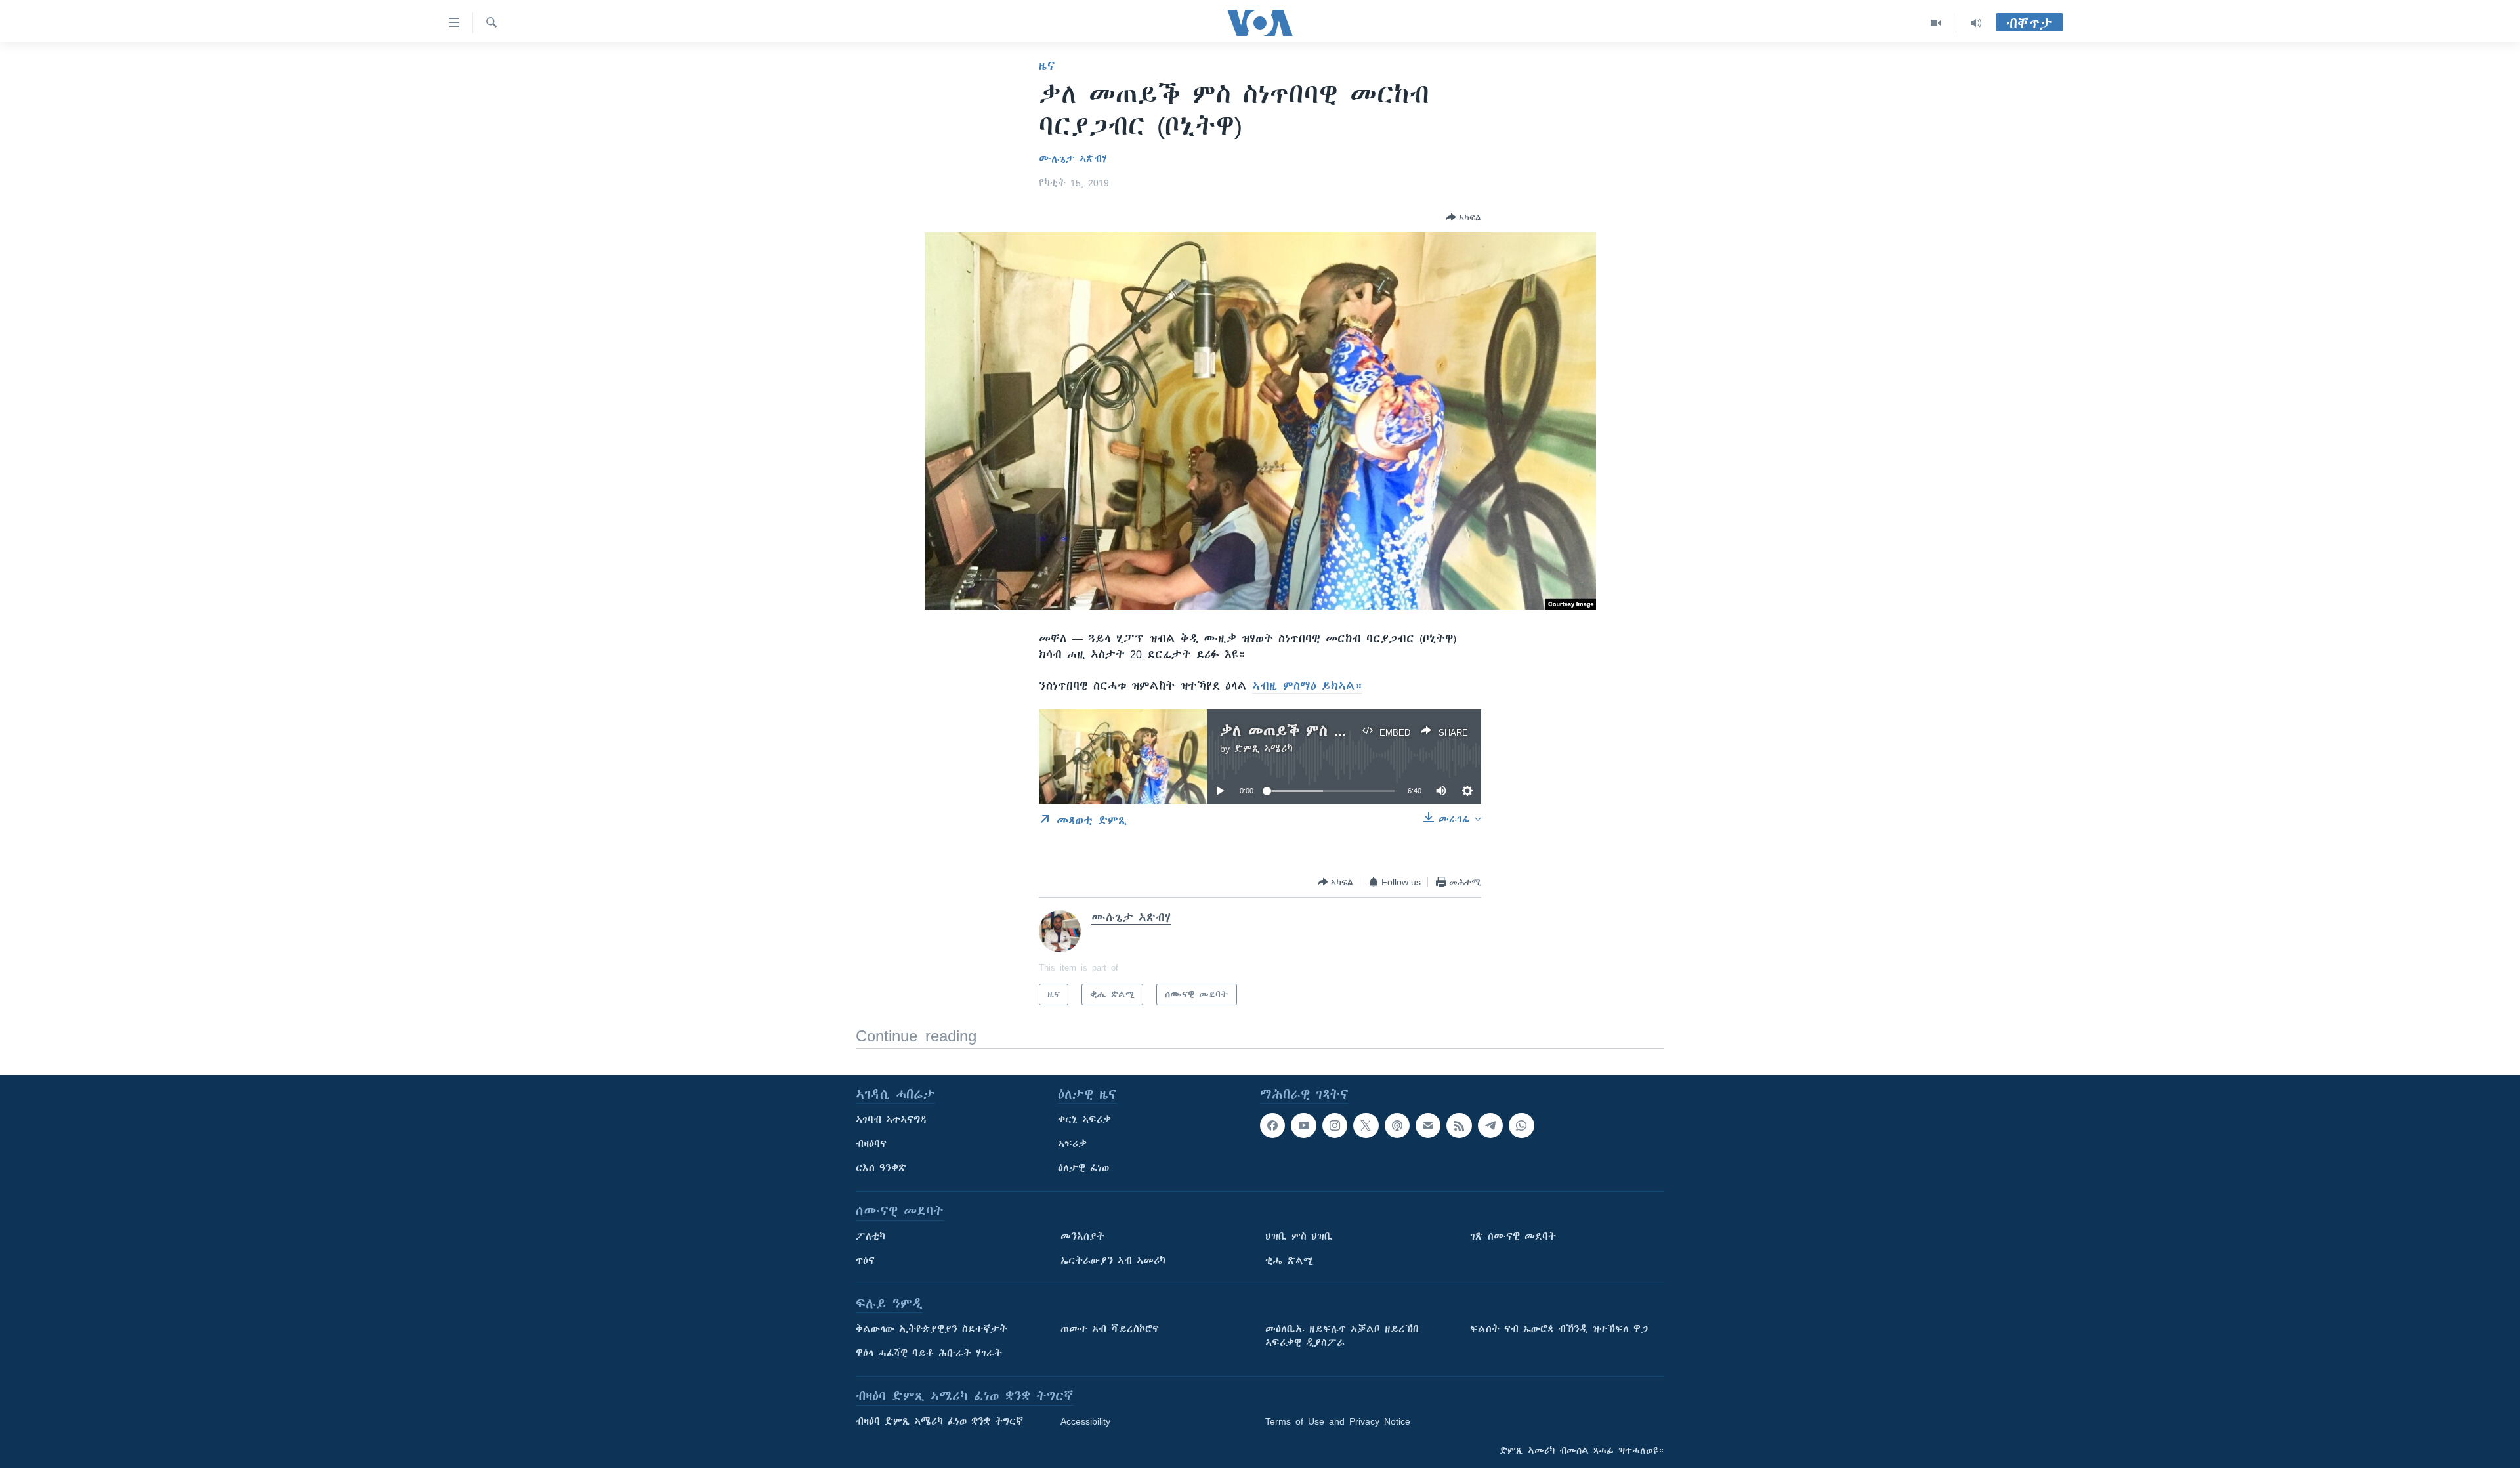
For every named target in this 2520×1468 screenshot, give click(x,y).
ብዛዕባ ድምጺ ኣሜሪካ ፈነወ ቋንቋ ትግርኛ (939, 1421)
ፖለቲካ (871, 1236)
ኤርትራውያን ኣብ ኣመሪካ (1113, 1261)
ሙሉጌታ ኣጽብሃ (1073, 159)
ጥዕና (865, 1261)
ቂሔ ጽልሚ (1289, 1261)
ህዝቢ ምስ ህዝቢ (1299, 1236)
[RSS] (1459, 1125)
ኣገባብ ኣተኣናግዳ (892, 1120)
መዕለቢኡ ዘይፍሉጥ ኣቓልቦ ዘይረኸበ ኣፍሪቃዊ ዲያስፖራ (1342, 1336)
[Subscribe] (1428, 1125)
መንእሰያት (1082, 1236)
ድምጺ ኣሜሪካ (1264, 749)
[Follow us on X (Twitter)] (1366, 1125)
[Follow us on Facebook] (1272, 1125)
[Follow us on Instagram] (1335, 1125)
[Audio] (1976, 23)
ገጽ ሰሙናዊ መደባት (1513, 1236)
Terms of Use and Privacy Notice (1338, 1421)
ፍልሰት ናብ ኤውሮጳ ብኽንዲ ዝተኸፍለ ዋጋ (1559, 1329)
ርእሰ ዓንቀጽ (881, 1168)
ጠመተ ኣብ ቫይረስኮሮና (1110, 1329)
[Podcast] (1397, 1125)
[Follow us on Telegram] (1490, 1125)
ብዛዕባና (871, 1144)
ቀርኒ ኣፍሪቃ (1084, 1120)
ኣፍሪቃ (1072, 1144)
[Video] (1936, 23)
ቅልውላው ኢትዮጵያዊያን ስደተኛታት (932, 1329)
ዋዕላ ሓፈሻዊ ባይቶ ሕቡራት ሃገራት (929, 1353)
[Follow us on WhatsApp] (1521, 1125)
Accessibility (1085, 1421)
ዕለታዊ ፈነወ (1083, 1168)
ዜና (1047, 66)
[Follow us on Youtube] (1303, 1125)
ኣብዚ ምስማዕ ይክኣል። (1307, 686)
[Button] (1463, 217)
